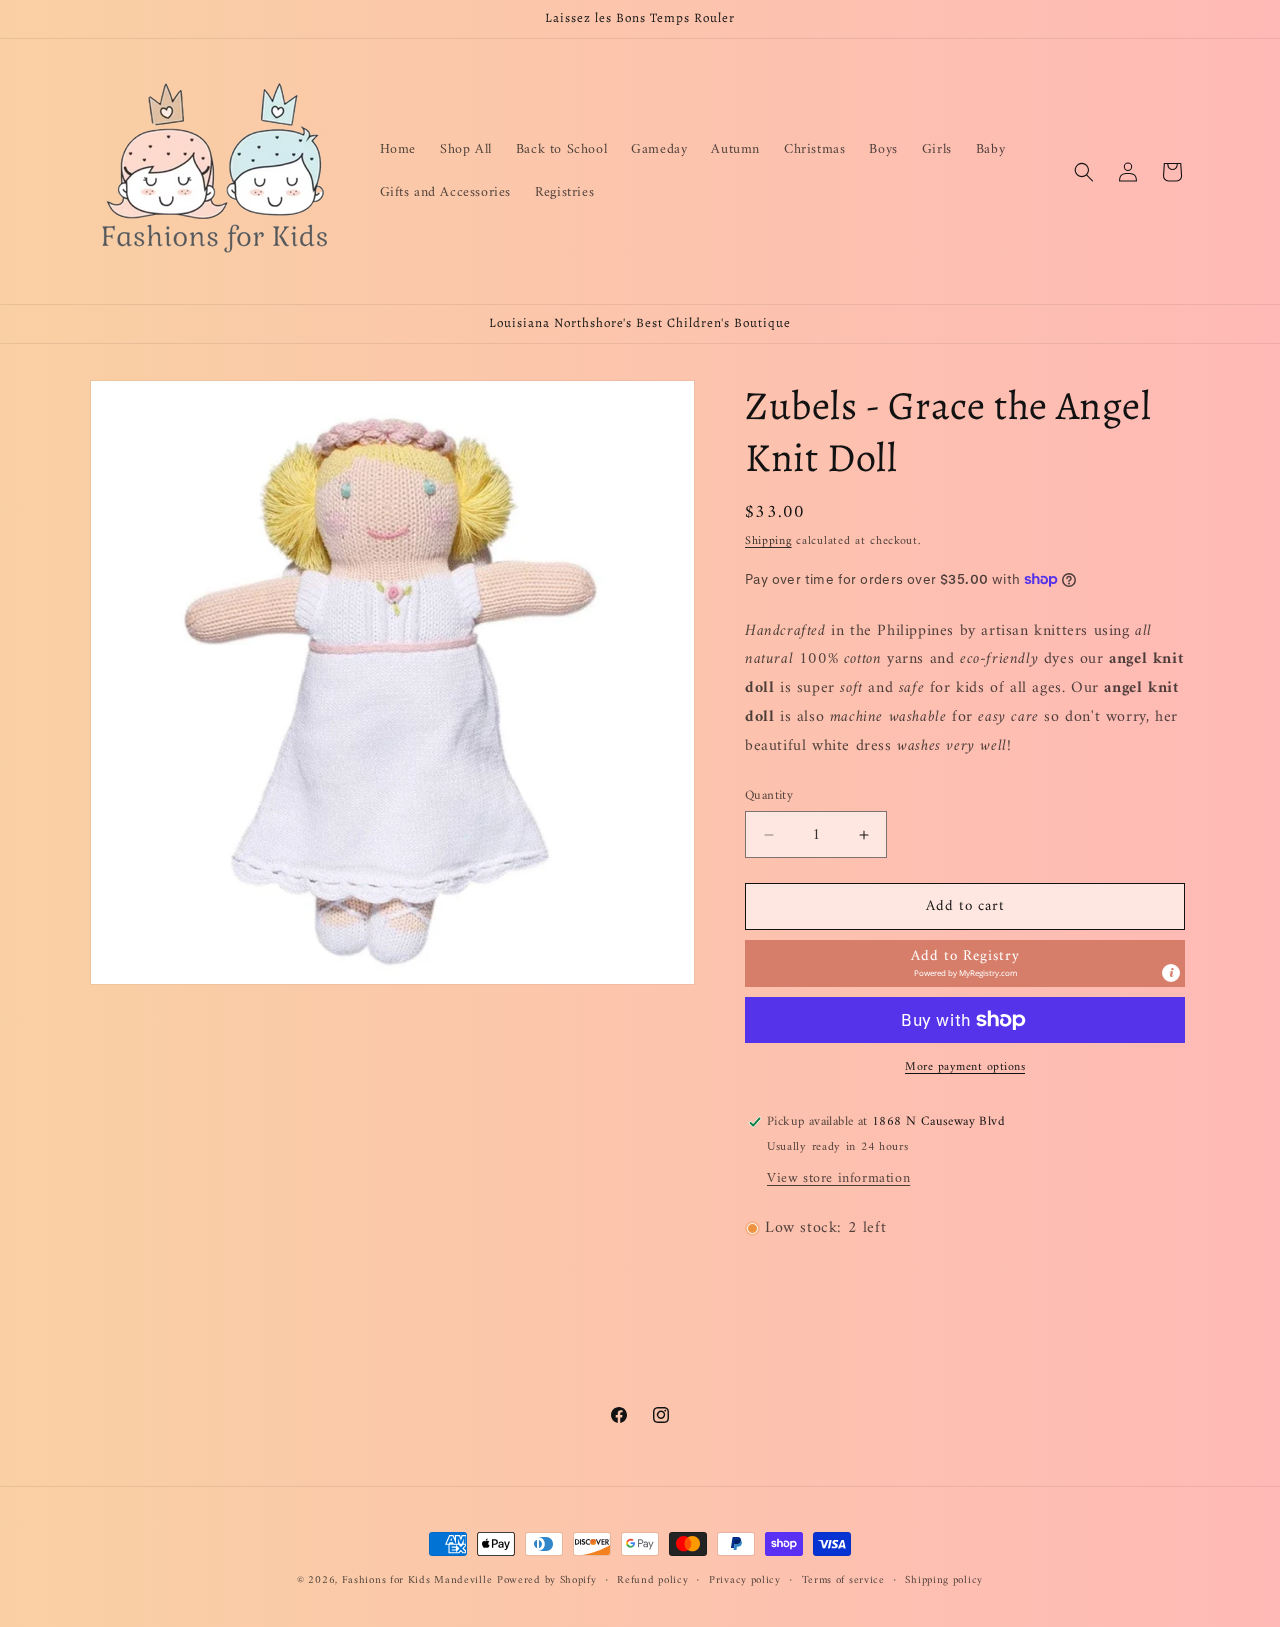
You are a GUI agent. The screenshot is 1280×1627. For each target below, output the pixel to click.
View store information (838, 1178)
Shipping (768, 541)
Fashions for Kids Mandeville (417, 1580)
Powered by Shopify (547, 1580)
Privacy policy (745, 1581)
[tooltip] (1171, 973)
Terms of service (843, 1581)
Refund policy (652, 1581)
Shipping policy (944, 1581)
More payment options (965, 1068)
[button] (1084, 172)
